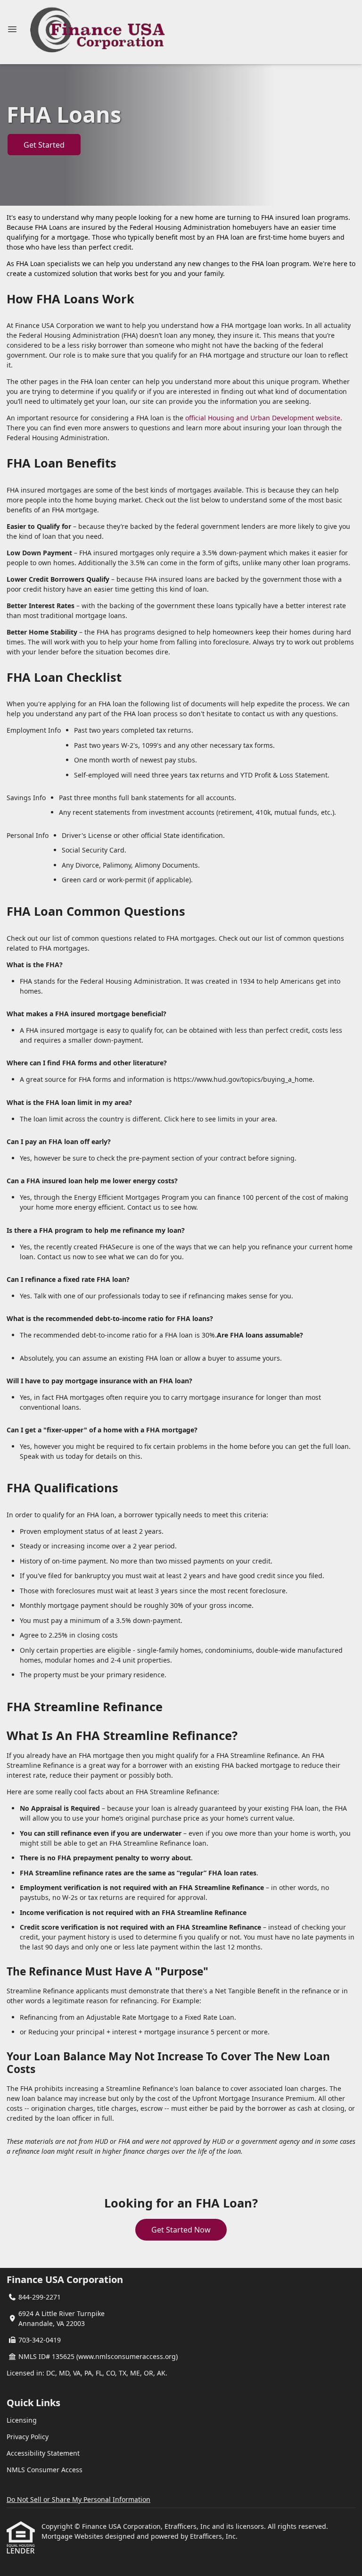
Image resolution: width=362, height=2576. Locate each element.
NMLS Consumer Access (45, 2470)
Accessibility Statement (43, 2453)
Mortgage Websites (73, 2536)
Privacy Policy (28, 2437)
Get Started (44, 145)
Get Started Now (181, 2230)
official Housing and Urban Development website (263, 418)
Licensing (22, 2420)
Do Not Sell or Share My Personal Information (78, 2499)
